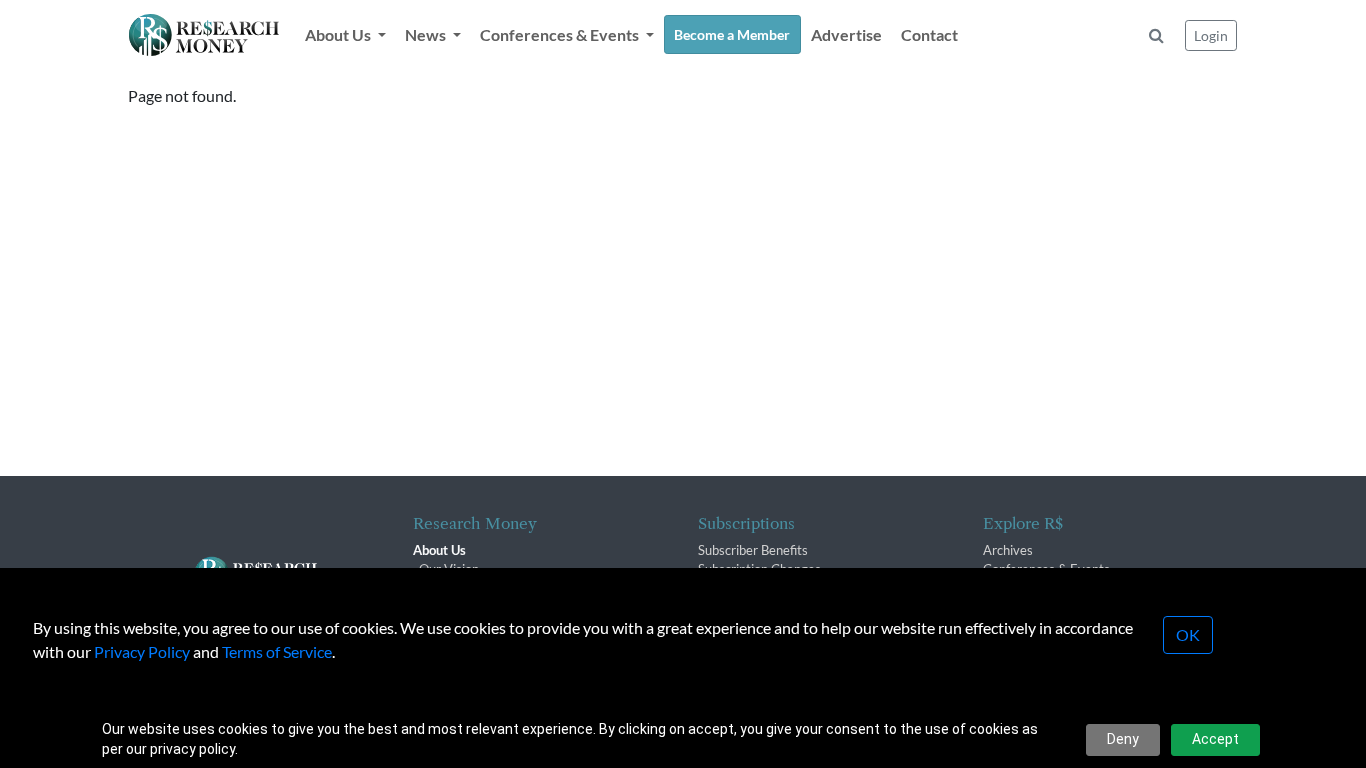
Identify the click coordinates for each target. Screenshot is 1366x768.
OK (1188, 634)
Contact (929, 34)
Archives (1008, 550)
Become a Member (732, 34)
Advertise (846, 34)
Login (1211, 35)
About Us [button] (339, 34)
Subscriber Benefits (753, 550)
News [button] (427, 34)
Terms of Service (277, 651)
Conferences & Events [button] (561, 34)
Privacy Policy (142, 651)
